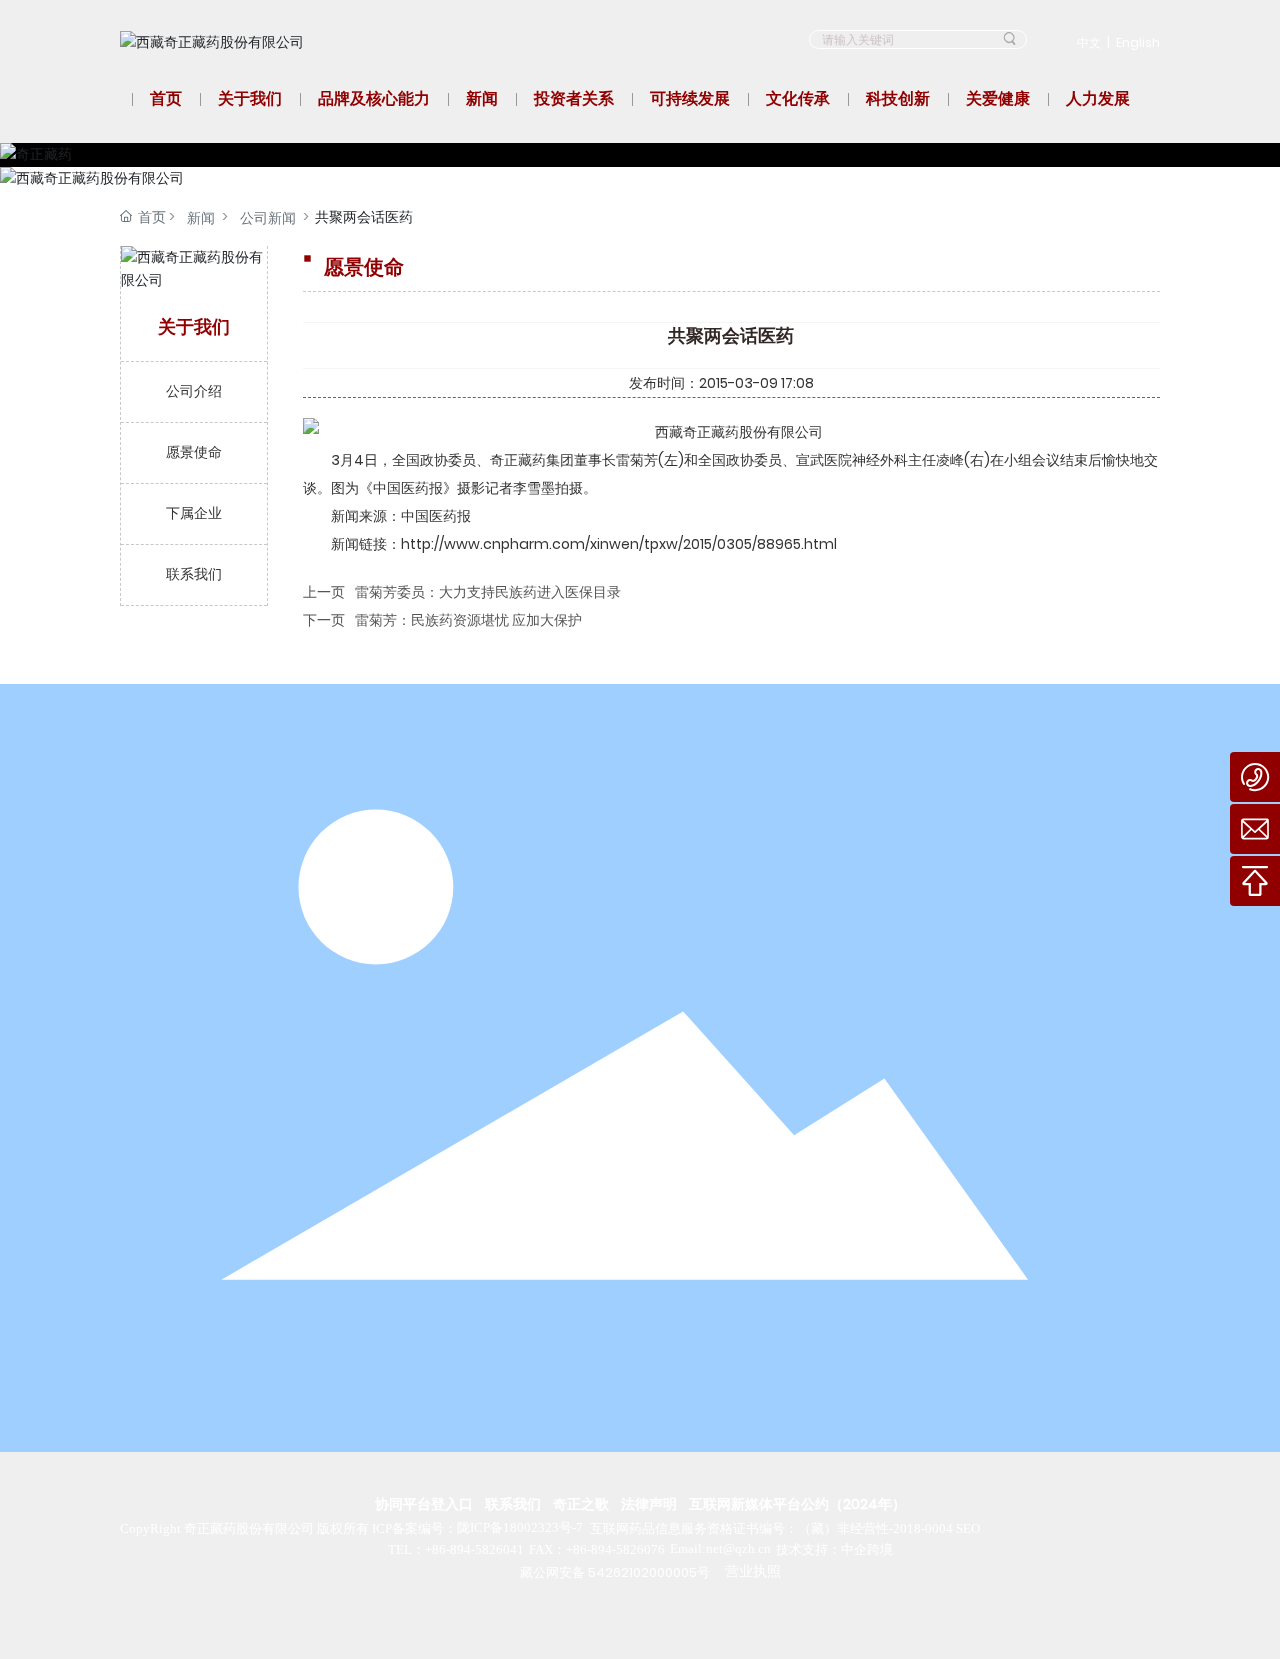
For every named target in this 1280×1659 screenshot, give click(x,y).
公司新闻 (268, 218)
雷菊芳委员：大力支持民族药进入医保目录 (488, 592)
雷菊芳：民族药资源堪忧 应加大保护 (468, 620)
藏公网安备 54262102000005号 (615, 1572)
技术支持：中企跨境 (834, 1549)
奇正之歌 (581, 1504)
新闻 (201, 218)
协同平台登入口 (424, 1504)
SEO (968, 1528)
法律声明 (649, 1504)
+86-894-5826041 (474, 1549)
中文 (1089, 42)
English (1138, 42)
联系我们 (513, 1504)
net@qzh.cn (738, 1548)
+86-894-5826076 (615, 1549)
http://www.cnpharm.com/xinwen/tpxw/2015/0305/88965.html (619, 544)
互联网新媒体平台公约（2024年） (797, 1504)
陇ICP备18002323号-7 (520, 1527)
